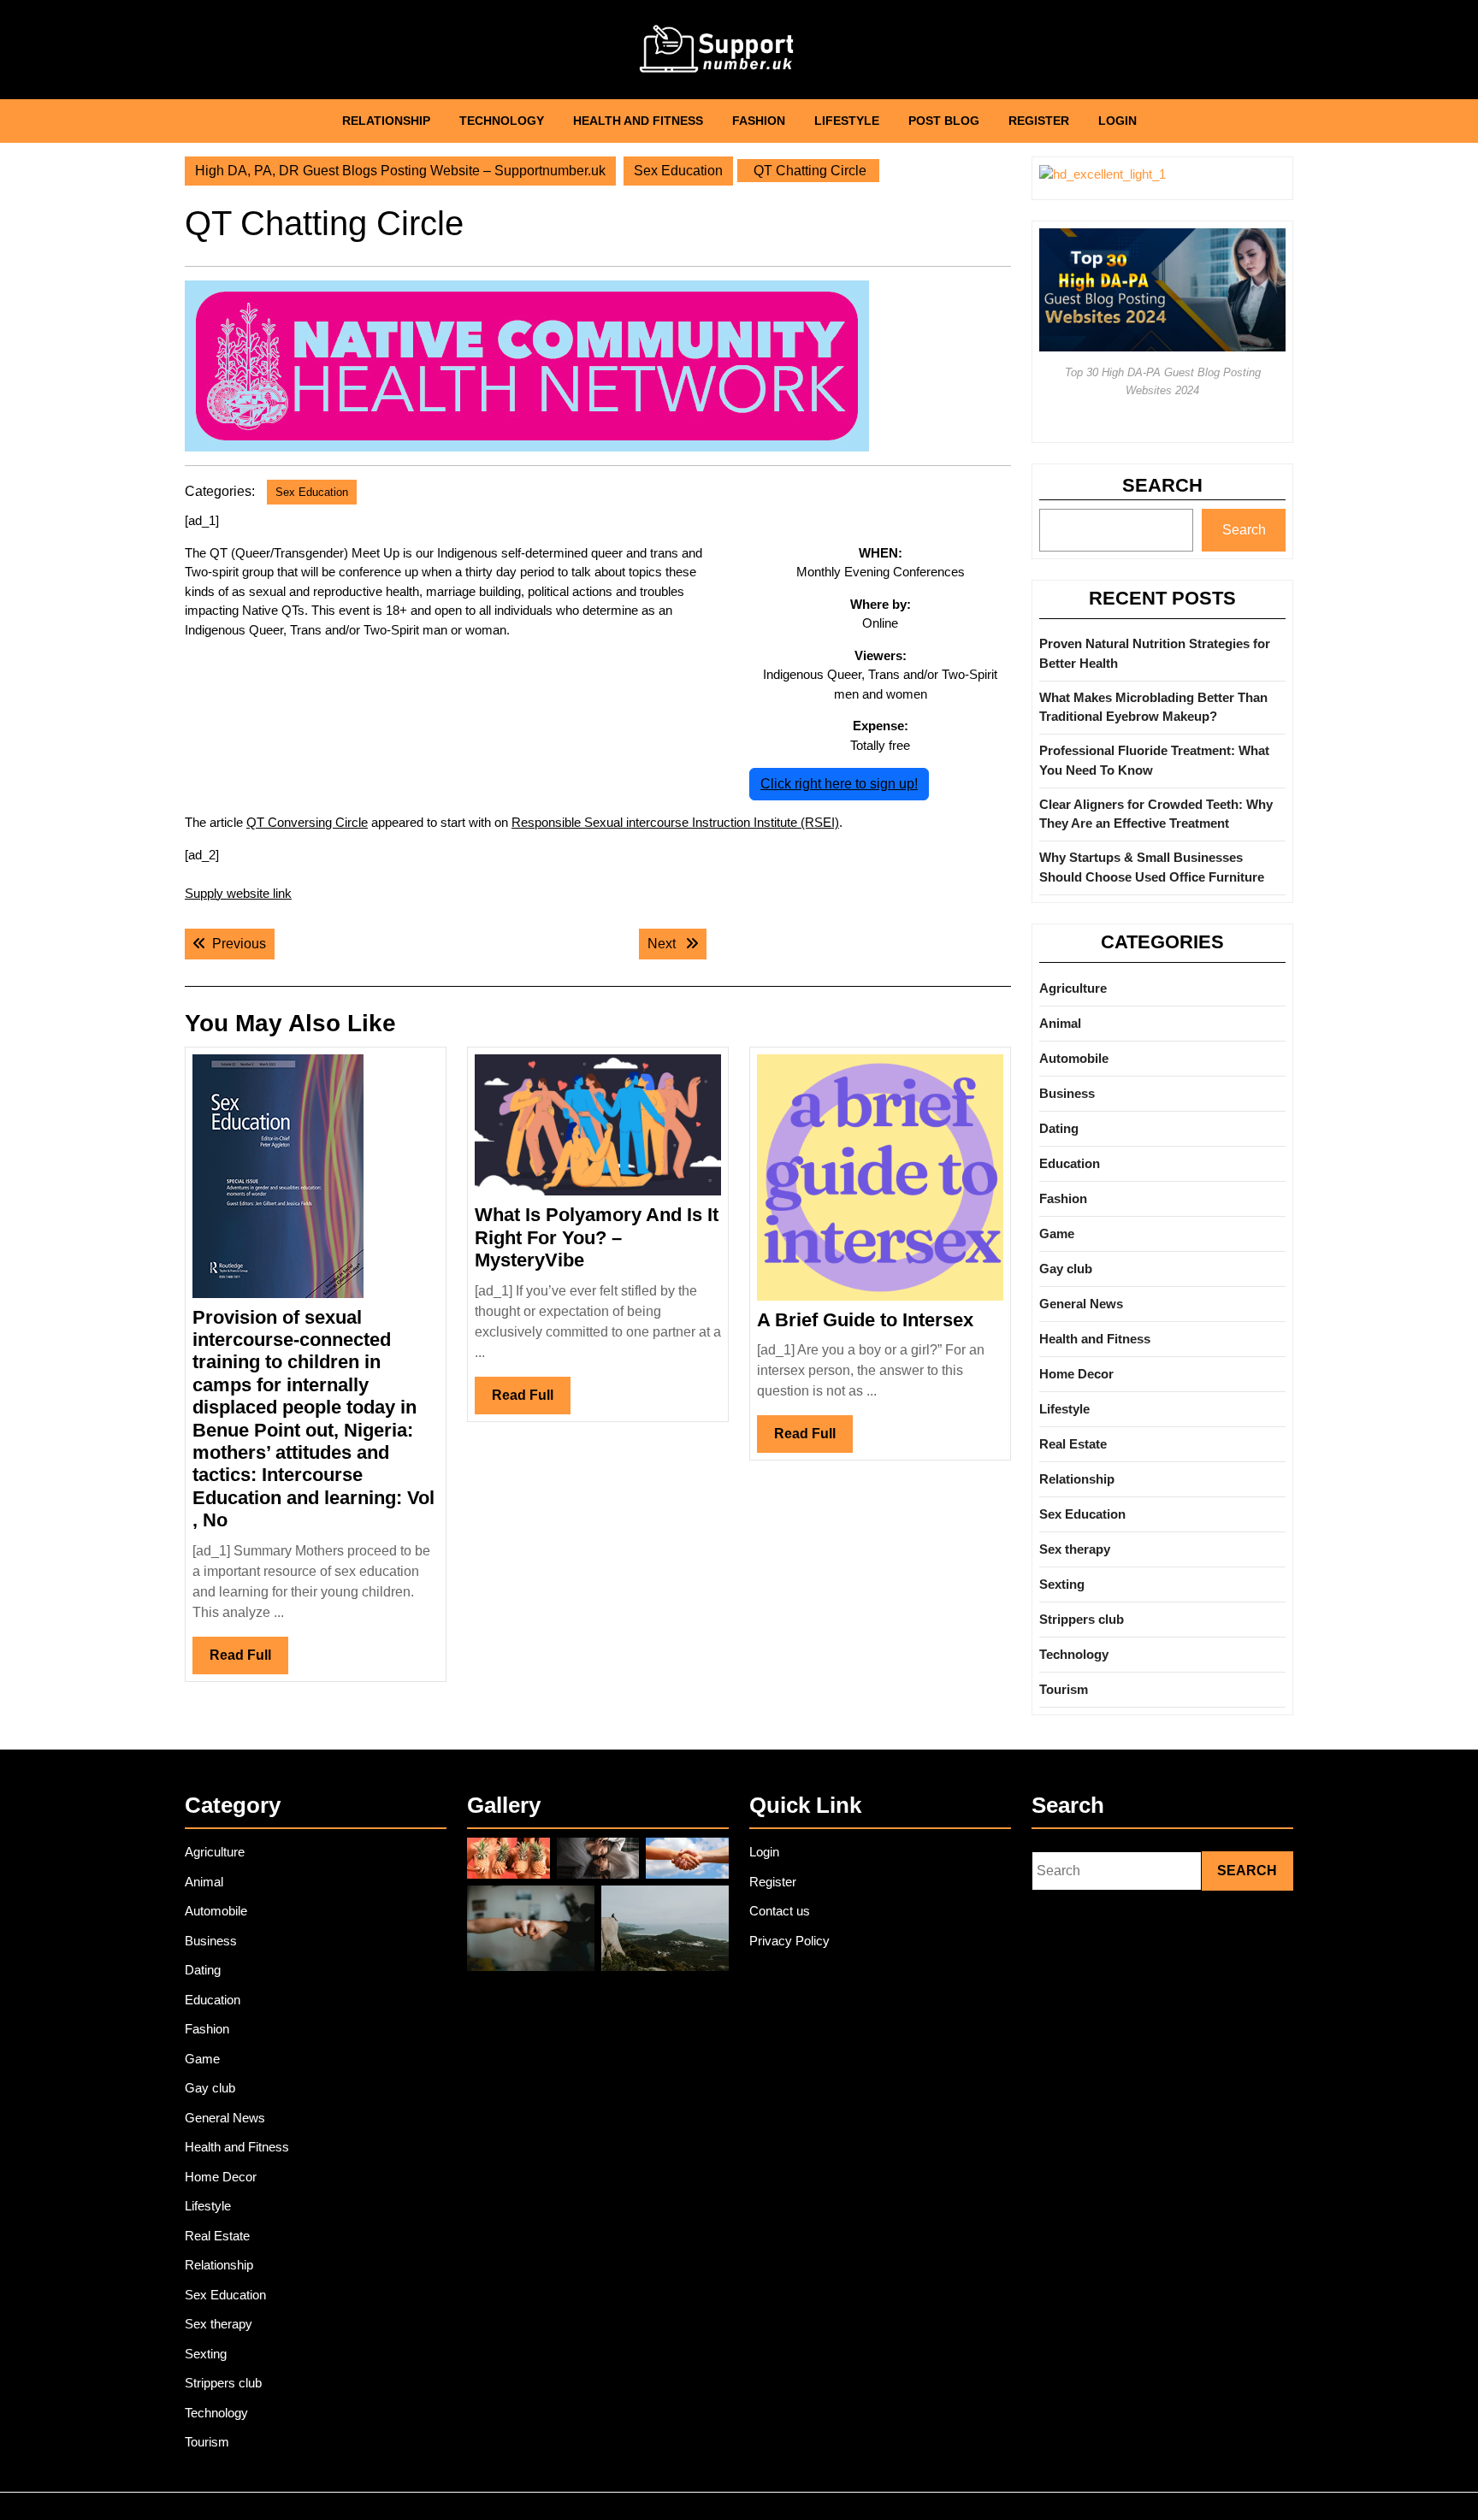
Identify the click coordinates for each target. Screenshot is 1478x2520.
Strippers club (1082, 1619)
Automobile (1074, 1058)
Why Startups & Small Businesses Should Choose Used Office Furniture (1152, 867)
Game (1057, 1233)
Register (1039, 121)
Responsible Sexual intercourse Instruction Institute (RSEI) (675, 822)
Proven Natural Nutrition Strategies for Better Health (1155, 653)
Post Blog (944, 121)
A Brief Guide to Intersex (865, 1320)
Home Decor (1076, 1374)
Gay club (1066, 1269)
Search (1162, 485)
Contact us (780, 1911)
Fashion (759, 121)
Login (1117, 121)
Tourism (1064, 1689)
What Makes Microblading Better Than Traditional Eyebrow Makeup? (1153, 707)
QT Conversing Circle (307, 822)
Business (1067, 1093)
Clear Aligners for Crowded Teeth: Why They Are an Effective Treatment (1156, 814)
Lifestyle (847, 121)
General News (1081, 1304)
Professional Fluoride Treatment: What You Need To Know (1154, 760)
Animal (1060, 1023)
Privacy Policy (789, 1941)
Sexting (1062, 1584)
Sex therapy (1075, 1549)
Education (1070, 1163)
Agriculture (1073, 988)
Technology (502, 121)
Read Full (249, 1661)
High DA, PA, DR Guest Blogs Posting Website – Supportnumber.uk (400, 171)
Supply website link (238, 893)
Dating (1059, 1128)
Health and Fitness (638, 121)
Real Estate (1073, 1444)
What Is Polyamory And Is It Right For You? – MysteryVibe (597, 1237)
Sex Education (678, 171)
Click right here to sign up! (839, 784)
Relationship (386, 121)
